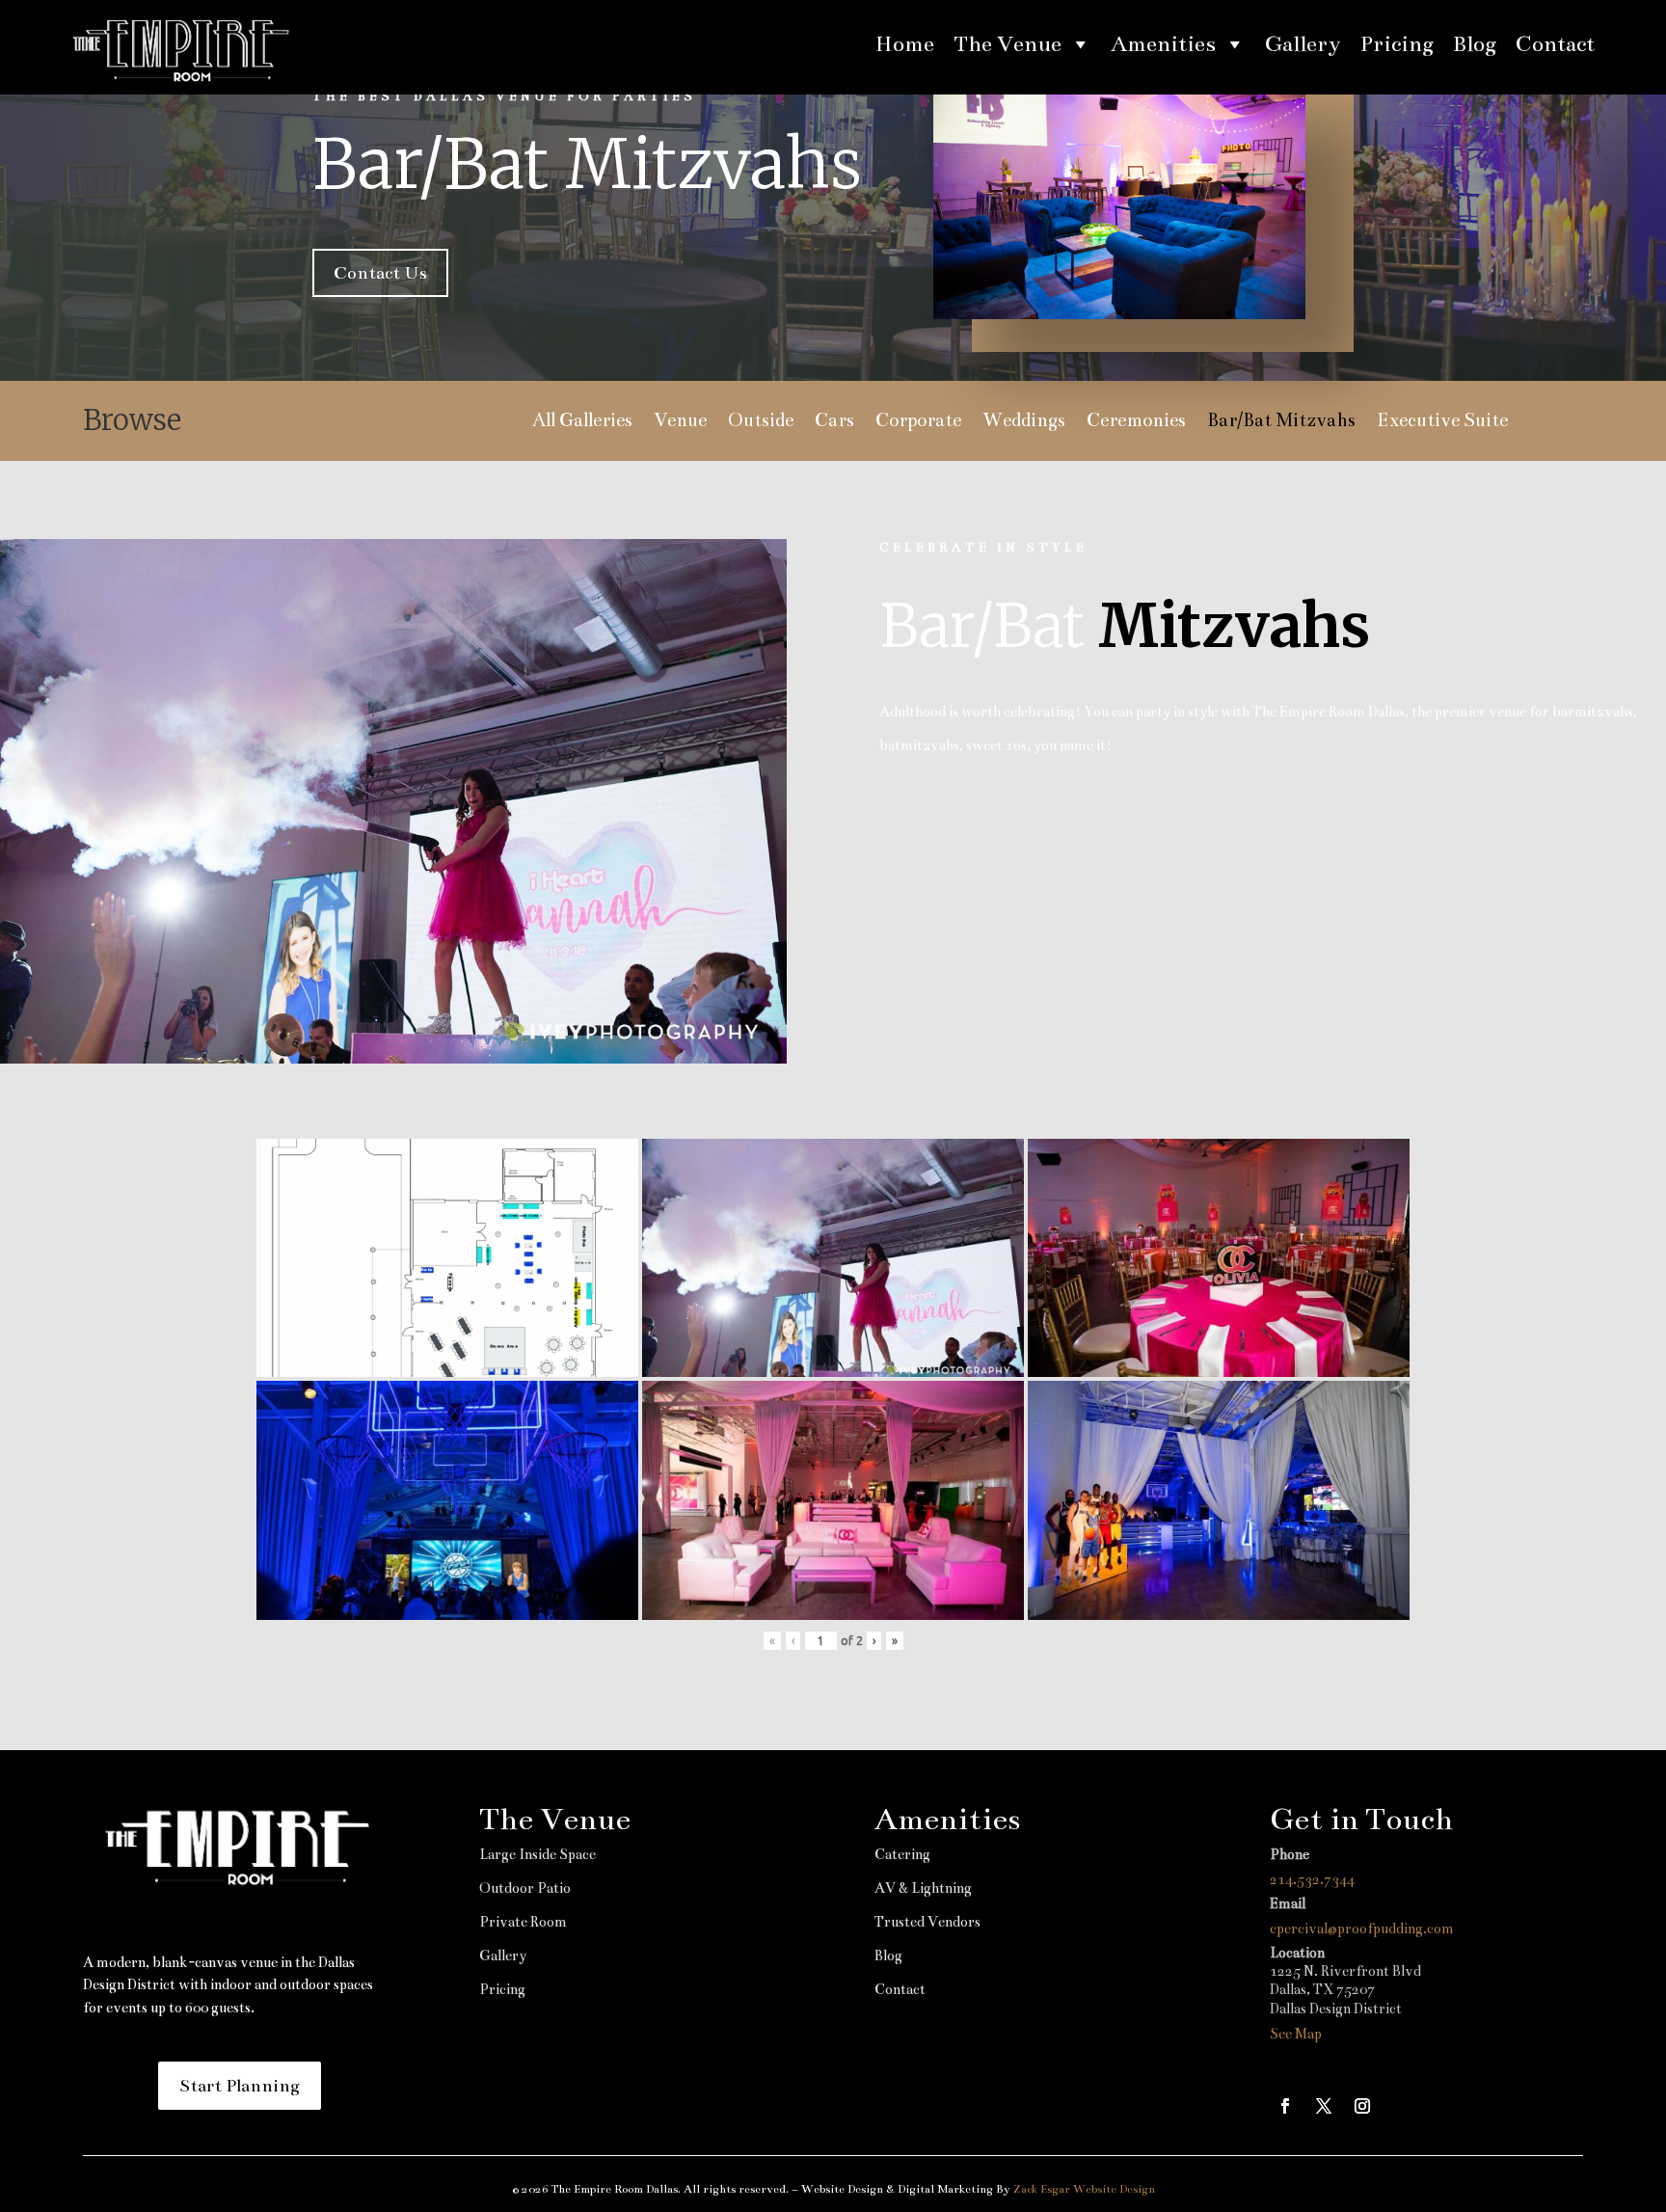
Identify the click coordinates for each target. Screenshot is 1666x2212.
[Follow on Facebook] (1285, 2106)
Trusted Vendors (927, 1922)
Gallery (1303, 44)
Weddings (1024, 422)
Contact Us (380, 273)
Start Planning (240, 2086)
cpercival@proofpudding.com (1362, 1929)
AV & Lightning (923, 1888)
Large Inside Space (537, 1854)
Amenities (1163, 44)
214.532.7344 (1312, 1879)
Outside (761, 422)
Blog (1475, 44)
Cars (834, 422)
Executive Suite (1442, 422)
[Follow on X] (1324, 2106)
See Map (1296, 2034)
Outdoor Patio (525, 1888)
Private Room (523, 1922)
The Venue (1008, 44)
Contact (1555, 44)
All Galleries (582, 422)
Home (905, 44)
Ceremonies (1136, 422)
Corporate (918, 422)
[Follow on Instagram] (1362, 2106)
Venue (680, 422)
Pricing (1397, 44)
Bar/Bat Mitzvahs (1281, 422)
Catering (902, 1854)
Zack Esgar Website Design (1084, 2189)
